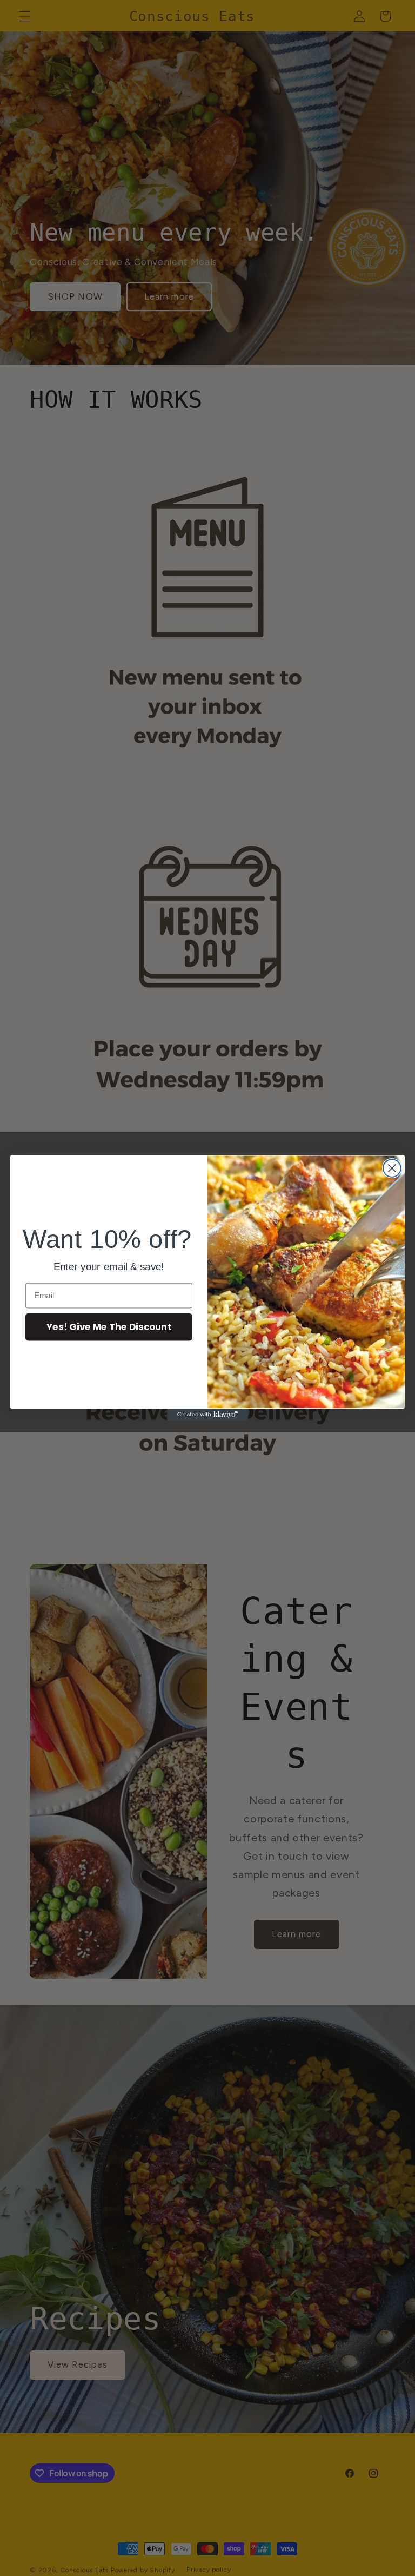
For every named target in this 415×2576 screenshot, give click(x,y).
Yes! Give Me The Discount (109, 1327)
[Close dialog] (392, 1168)
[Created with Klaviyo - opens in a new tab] (207, 1415)
